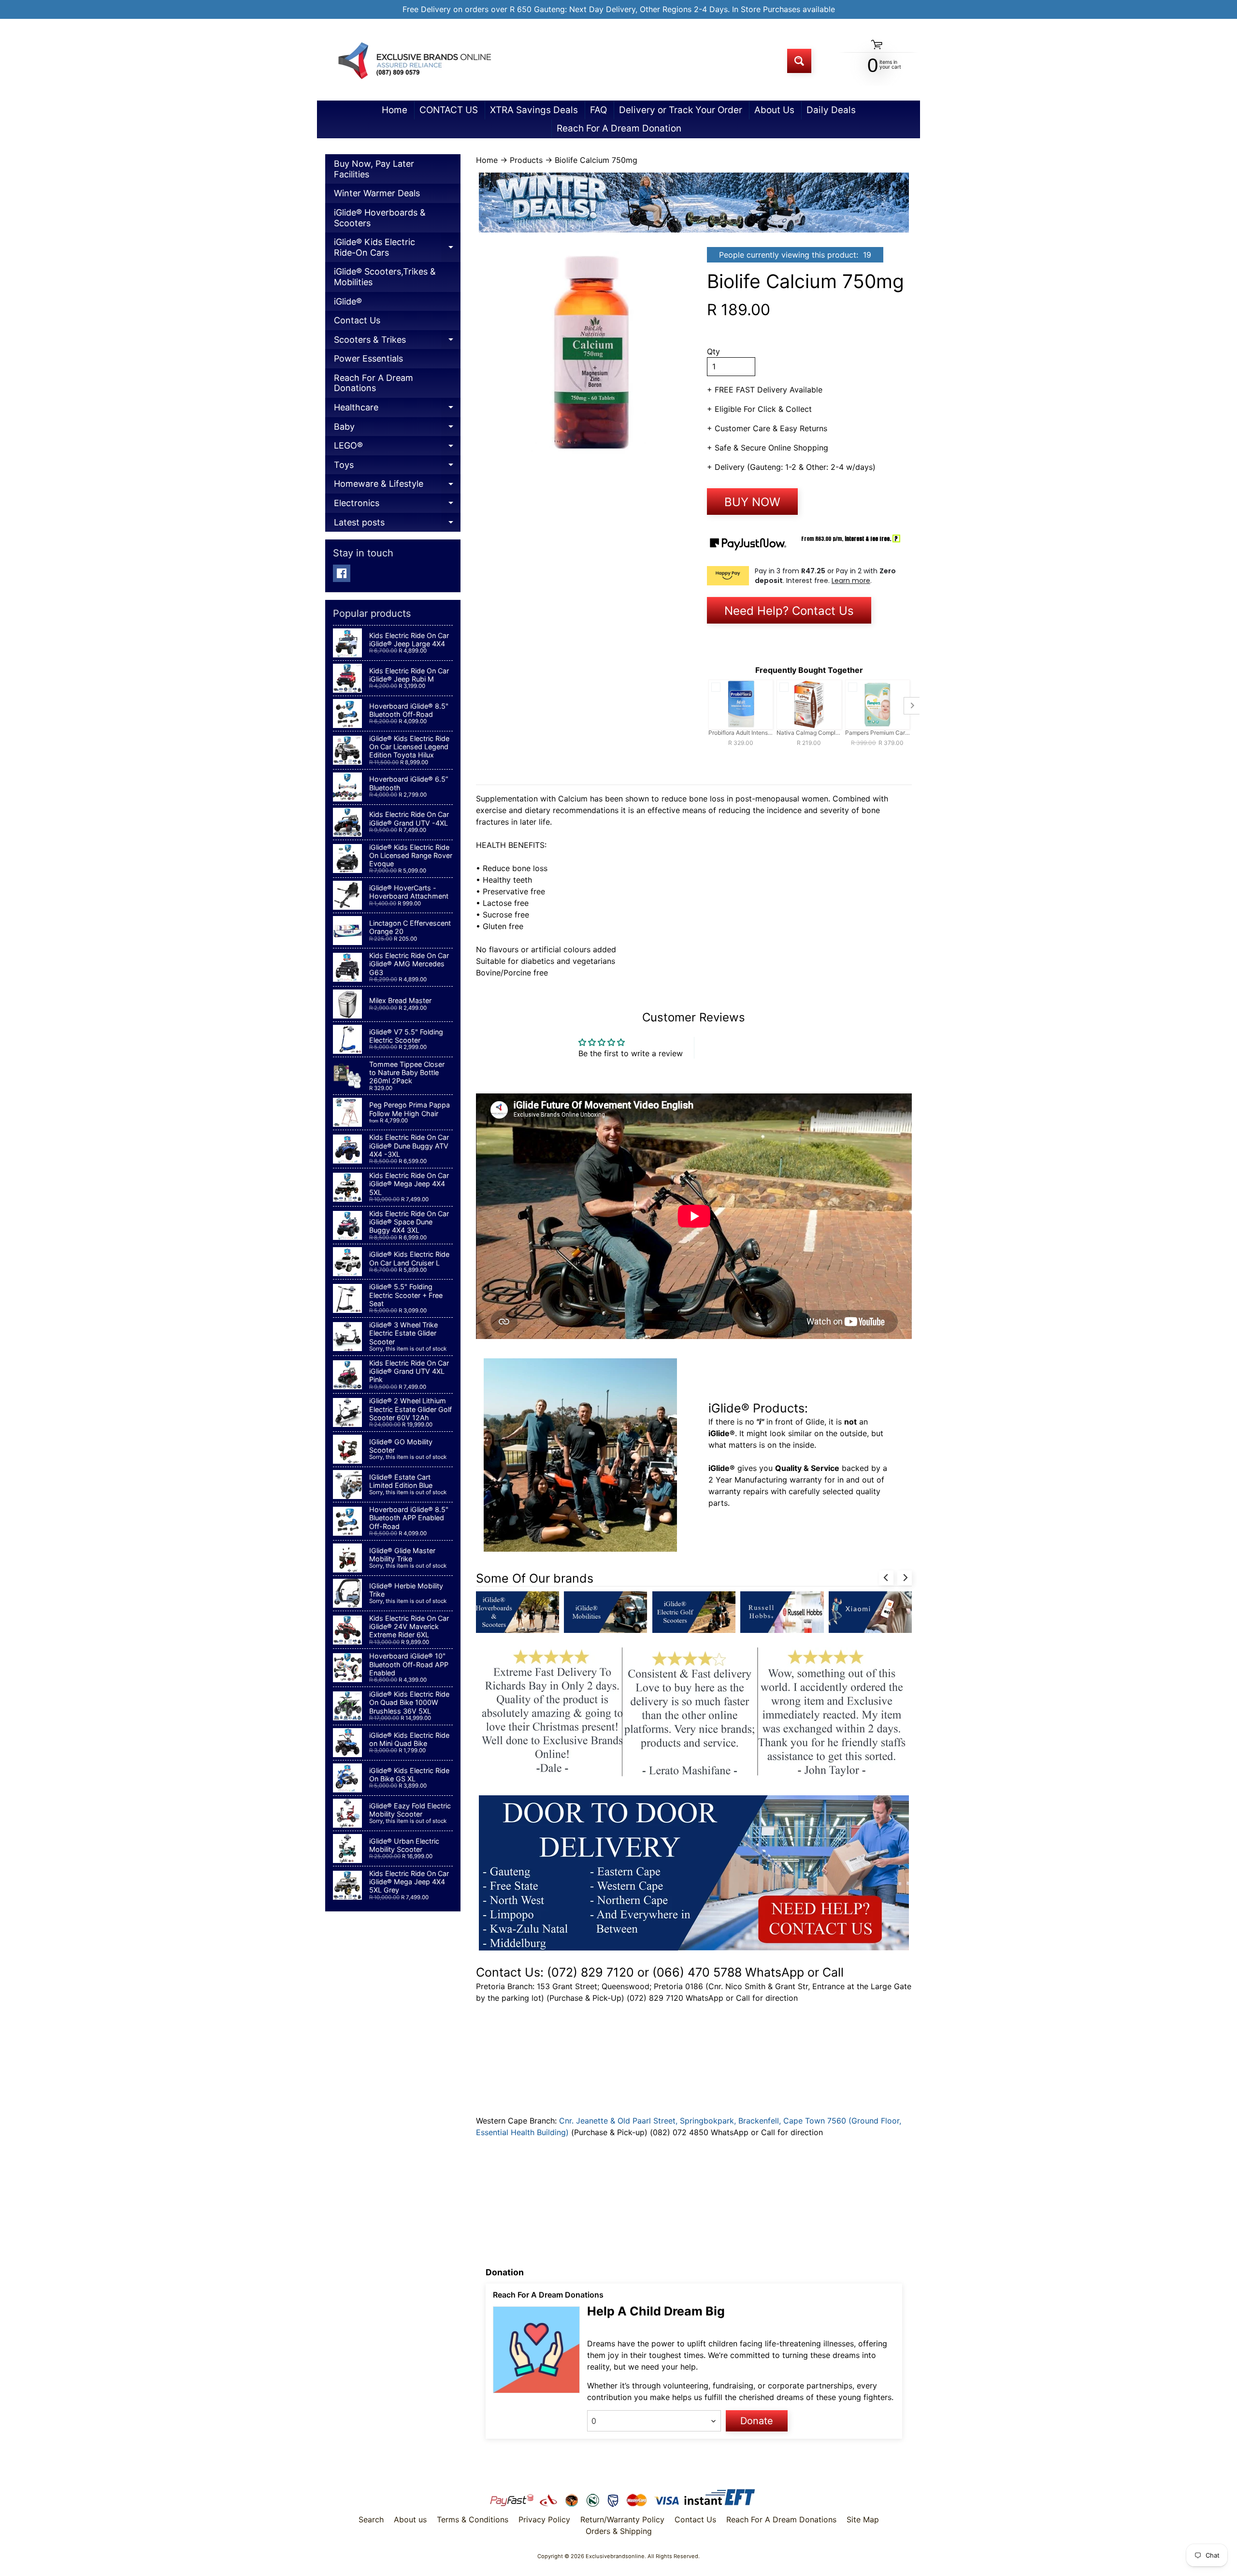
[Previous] (886, 1578)
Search (371, 2519)
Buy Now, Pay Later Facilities (374, 169)
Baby (397, 429)
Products (526, 160)
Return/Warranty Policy (622, 2519)
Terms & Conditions (473, 2519)
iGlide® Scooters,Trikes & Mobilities (385, 277)
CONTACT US (449, 110)
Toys (397, 467)
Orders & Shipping (619, 2531)
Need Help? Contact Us (789, 611)
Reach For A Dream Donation (619, 128)
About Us (774, 110)
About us (410, 2519)
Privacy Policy (544, 2519)
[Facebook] (342, 573)
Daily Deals (831, 110)
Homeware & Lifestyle (397, 486)
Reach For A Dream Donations (374, 383)
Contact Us (357, 320)
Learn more (851, 581)
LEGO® (397, 448)
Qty (713, 351)
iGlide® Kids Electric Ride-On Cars (397, 249)
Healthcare (397, 410)
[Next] (905, 1578)
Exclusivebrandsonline (615, 2556)
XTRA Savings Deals (534, 110)
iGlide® (348, 301)
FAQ (598, 110)
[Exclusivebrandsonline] (414, 61)
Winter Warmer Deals (377, 193)
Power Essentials (368, 358)
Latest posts (397, 525)
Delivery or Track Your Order (681, 110)
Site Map (863, 2519)
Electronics (397, 505)
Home (395, 110)
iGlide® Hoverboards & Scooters (380, 218)
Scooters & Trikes (397, 342)
